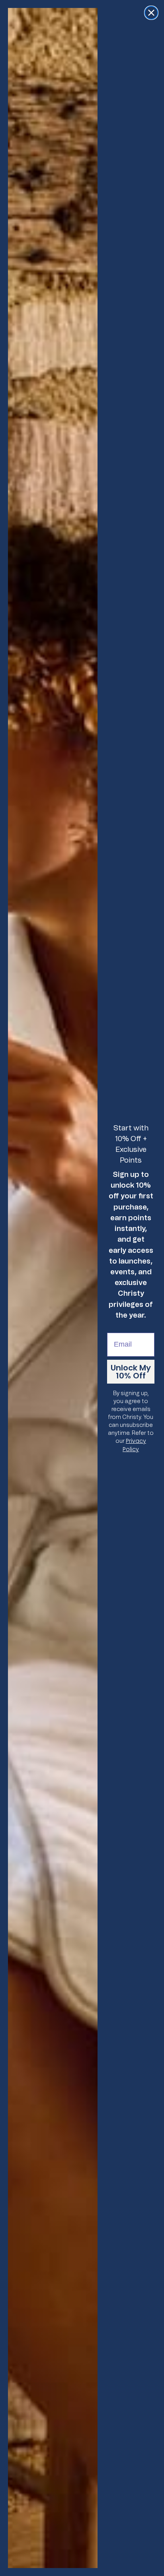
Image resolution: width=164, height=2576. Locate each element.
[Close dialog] (151, 13)
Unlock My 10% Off (131, 1372)
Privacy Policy (134, 1445)
